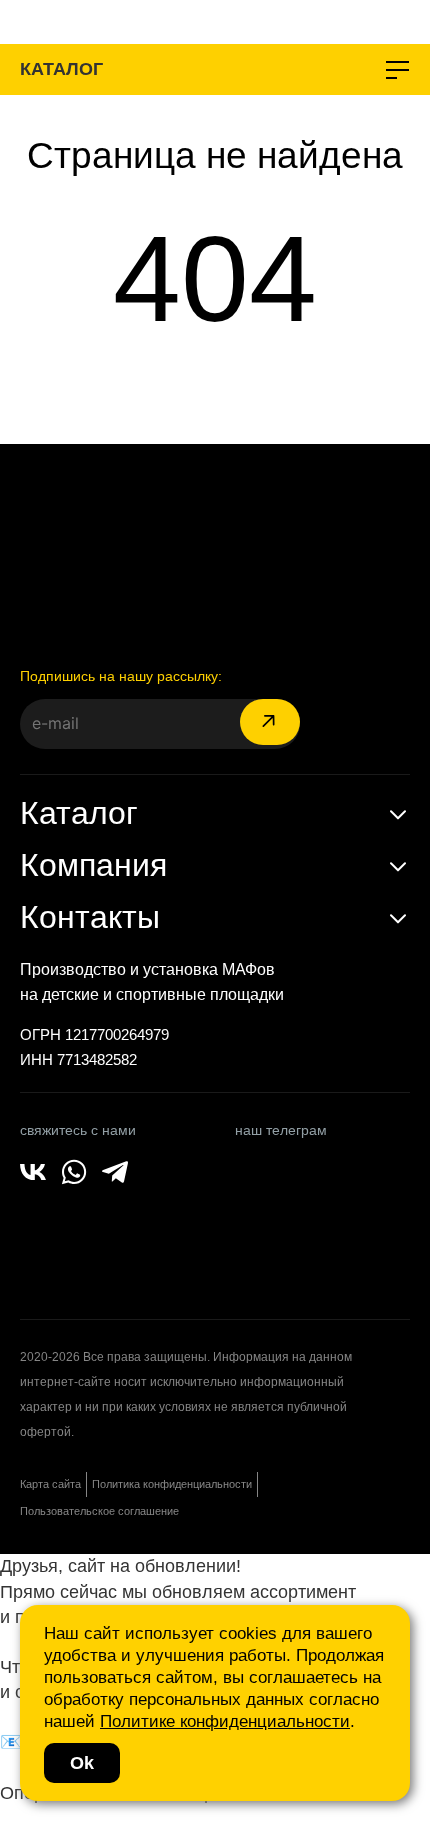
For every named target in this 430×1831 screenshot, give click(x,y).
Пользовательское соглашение (99, 1511)
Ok (82, 1763)
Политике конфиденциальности (225, 1721)
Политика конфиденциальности (172, 1484)
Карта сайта (50, 1484)
